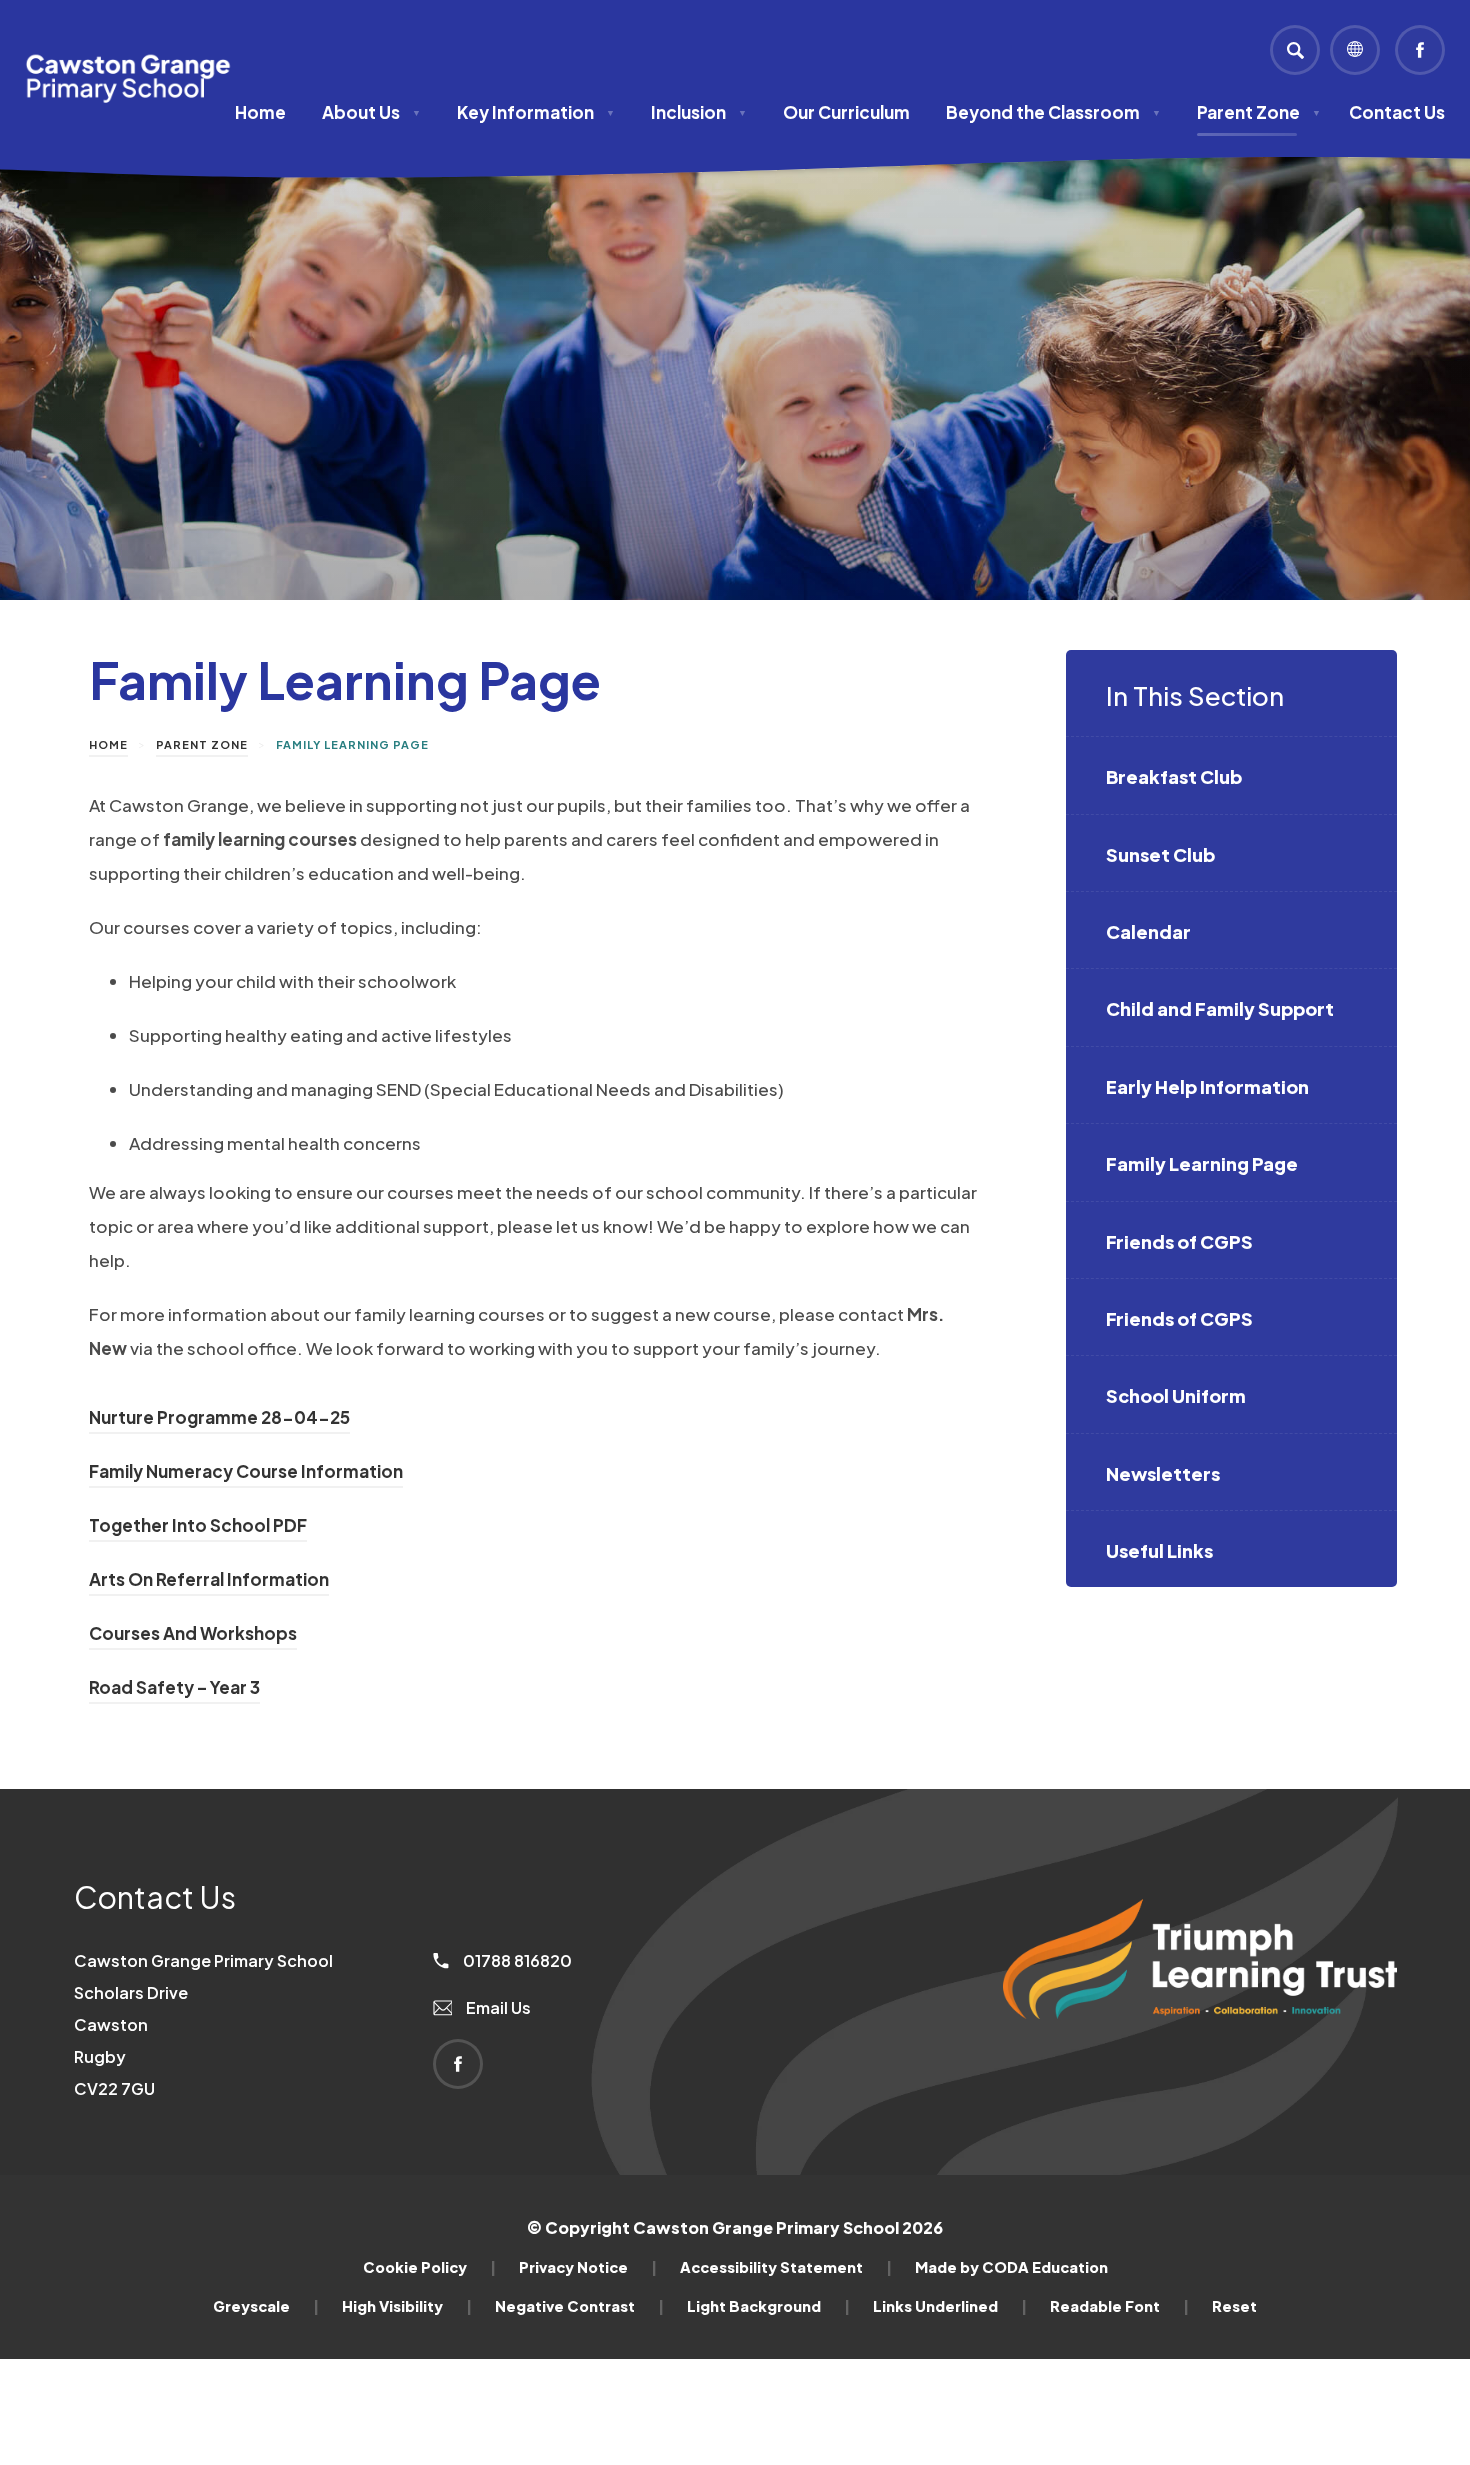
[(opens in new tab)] (1200, 2052)
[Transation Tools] (1355, 50)
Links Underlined (950, 2306)
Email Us (497, 2007)
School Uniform (1176, 1395)
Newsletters (1163, 1473)
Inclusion (699, 112)
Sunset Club (1160, 854)
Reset (1234, 2306)
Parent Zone (1259, 112)
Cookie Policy (429, 2267)
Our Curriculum (846, 112)
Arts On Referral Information (209, 1582)
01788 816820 (516, 1960)
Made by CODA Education (1011, 2267)
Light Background (768, 2306)
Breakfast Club (1174, 776)
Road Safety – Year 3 (174, 1690)
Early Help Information (1207, 1086)
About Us (371, 112)
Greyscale (266, 2306)
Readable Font (1119, 2306)
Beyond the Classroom (1053, 112)
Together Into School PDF (198, 1528)
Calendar (1148, 931)
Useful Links (1159, 1550)
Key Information (536, 112)
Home (260, 112)
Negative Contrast (579, 2306)
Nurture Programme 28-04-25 (219, 1420)
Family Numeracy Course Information (246, 1474)
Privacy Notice (588, 2267)
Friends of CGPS (1179, 1241)
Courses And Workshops (193, 1636)
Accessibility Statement (786, 2267)
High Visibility (407, 2306)
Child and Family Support (1220, 1008)
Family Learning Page (1202, 1163)
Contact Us (1397, 112)
